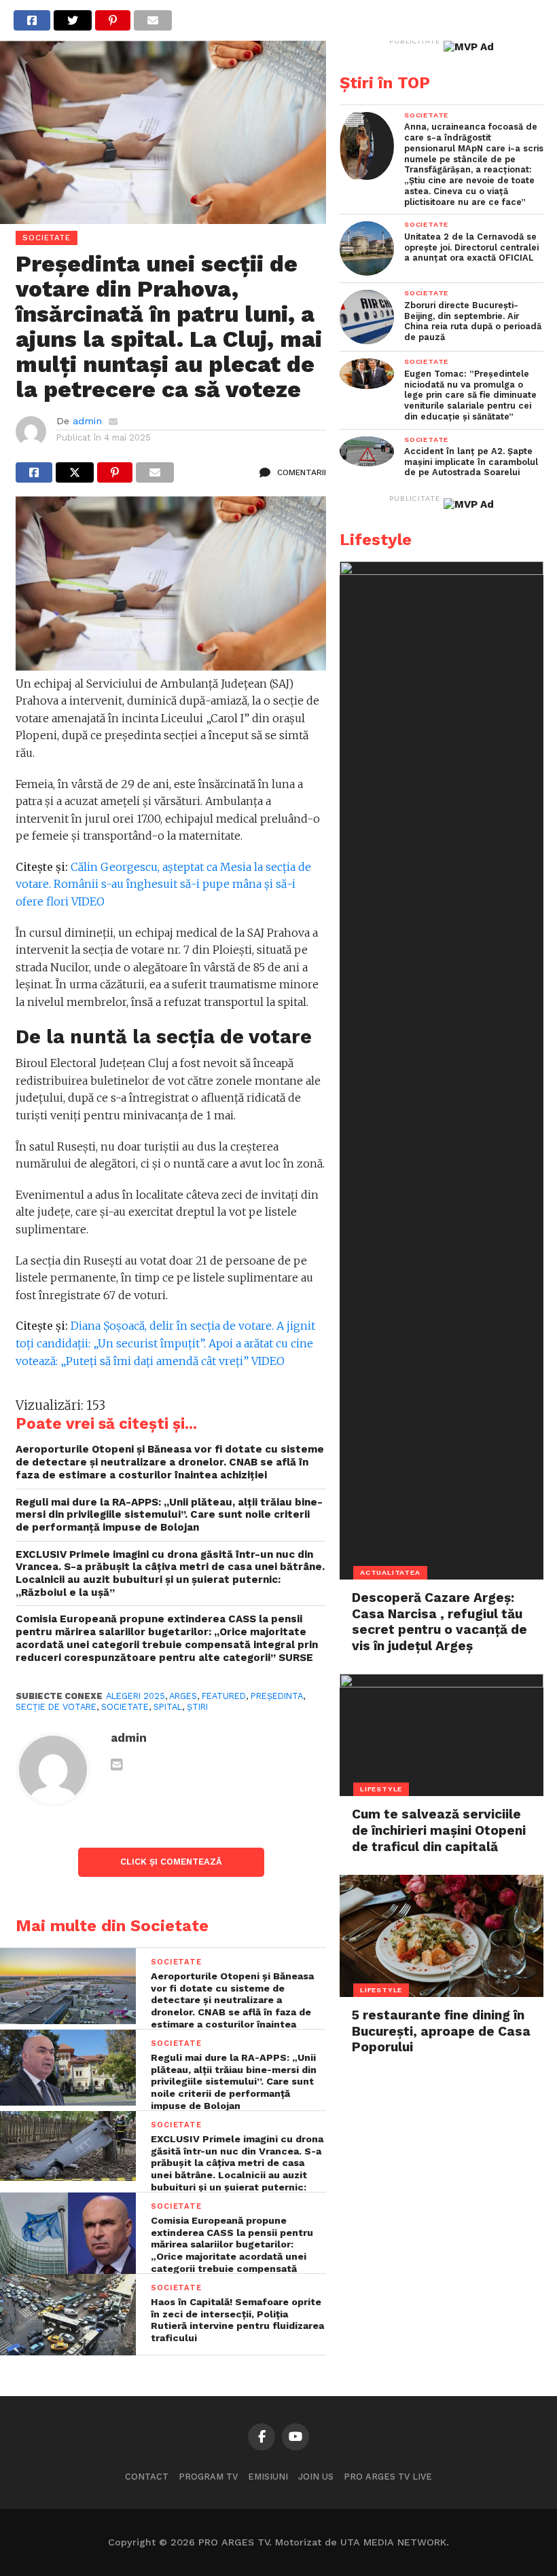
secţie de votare (56, 1707)
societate (125, 1707)
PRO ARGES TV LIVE (388, 2477)
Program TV (208, 2477)
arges (183, 1696)
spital (168, 1707)
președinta (277, 1696)
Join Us (316, 2477)
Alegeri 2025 (136, 1696)
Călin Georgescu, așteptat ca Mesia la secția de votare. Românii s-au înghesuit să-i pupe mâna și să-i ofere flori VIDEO (163, 884)
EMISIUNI (268, 2477)
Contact (147, 2477)
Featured (224, 1696)
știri (197, 1707)
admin (87, 421)
